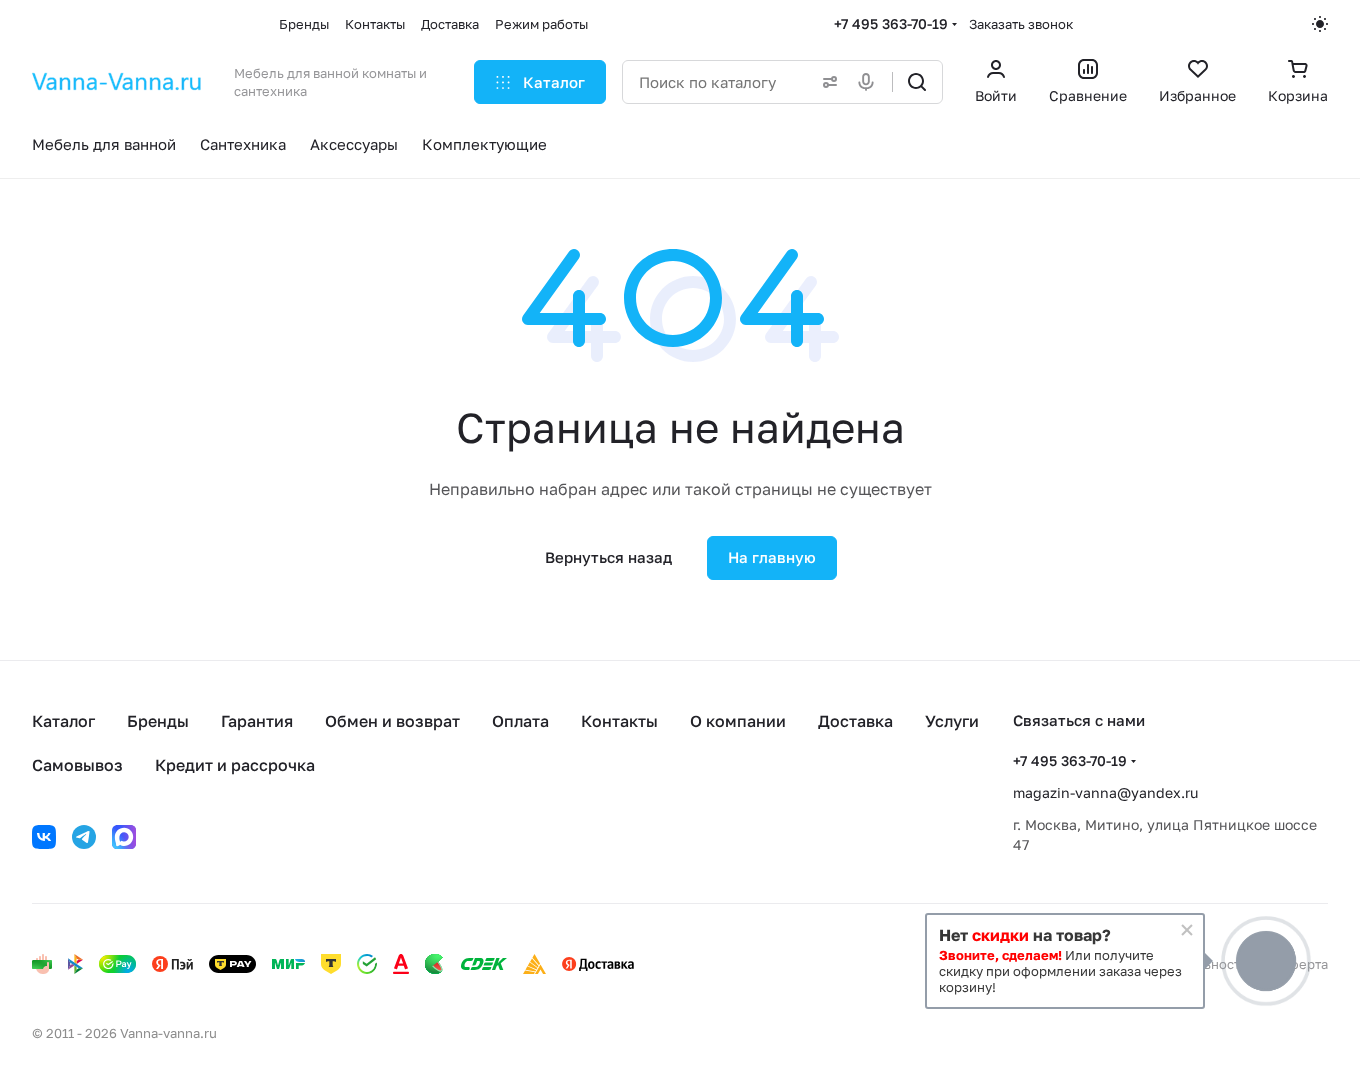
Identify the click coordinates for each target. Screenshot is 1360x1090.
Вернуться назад (608, 557)
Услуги (952, 721)
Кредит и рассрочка (235, 765)
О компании (738, 721)
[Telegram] (84, 837)
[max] (124, 837)
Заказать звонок (1021, 24)
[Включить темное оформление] (1320, 24)
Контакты (619, 721)
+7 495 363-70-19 (891, 23)
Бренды (158, 721)
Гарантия (257, 721)
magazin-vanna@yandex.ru (1105, 792)
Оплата (520, 721)
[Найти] (917, 82)
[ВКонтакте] (44, 837)
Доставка (855, 721)
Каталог (63, 721)
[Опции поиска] (826, 82)
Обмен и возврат (392, 721)
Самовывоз (77, 765)
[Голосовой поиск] (870, 82)
